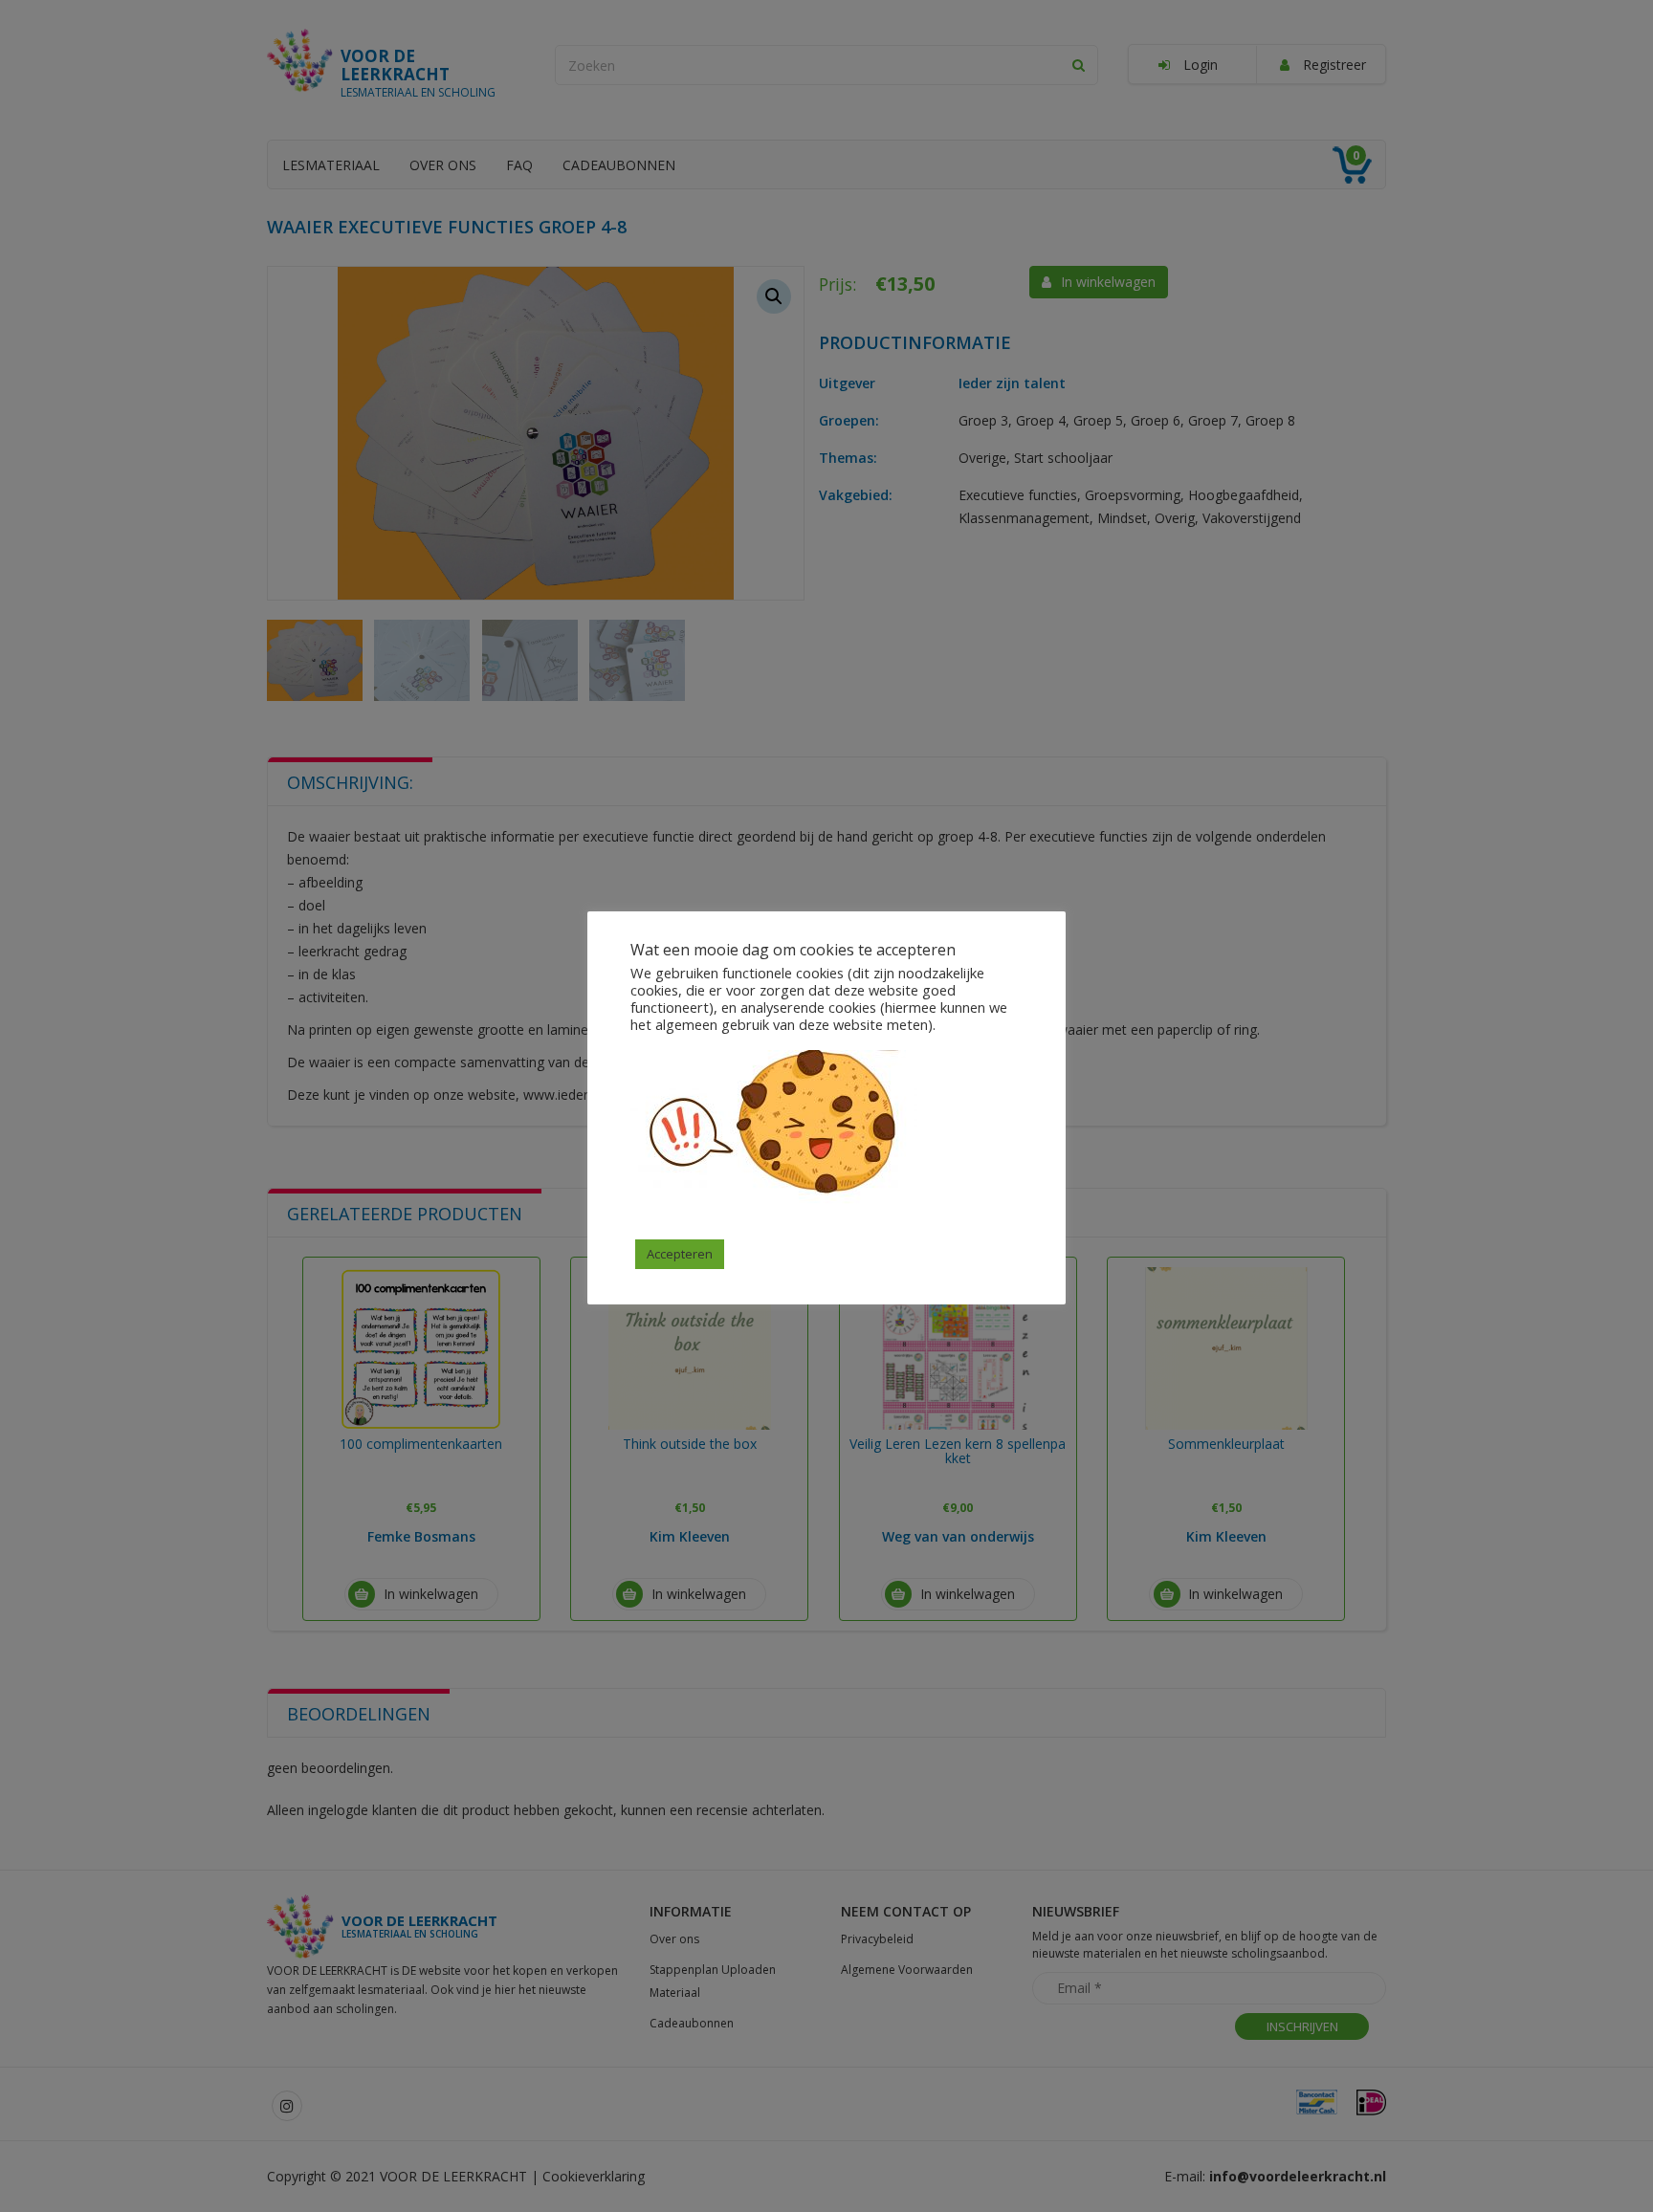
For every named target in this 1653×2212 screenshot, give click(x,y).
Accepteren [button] (680, 1254)
